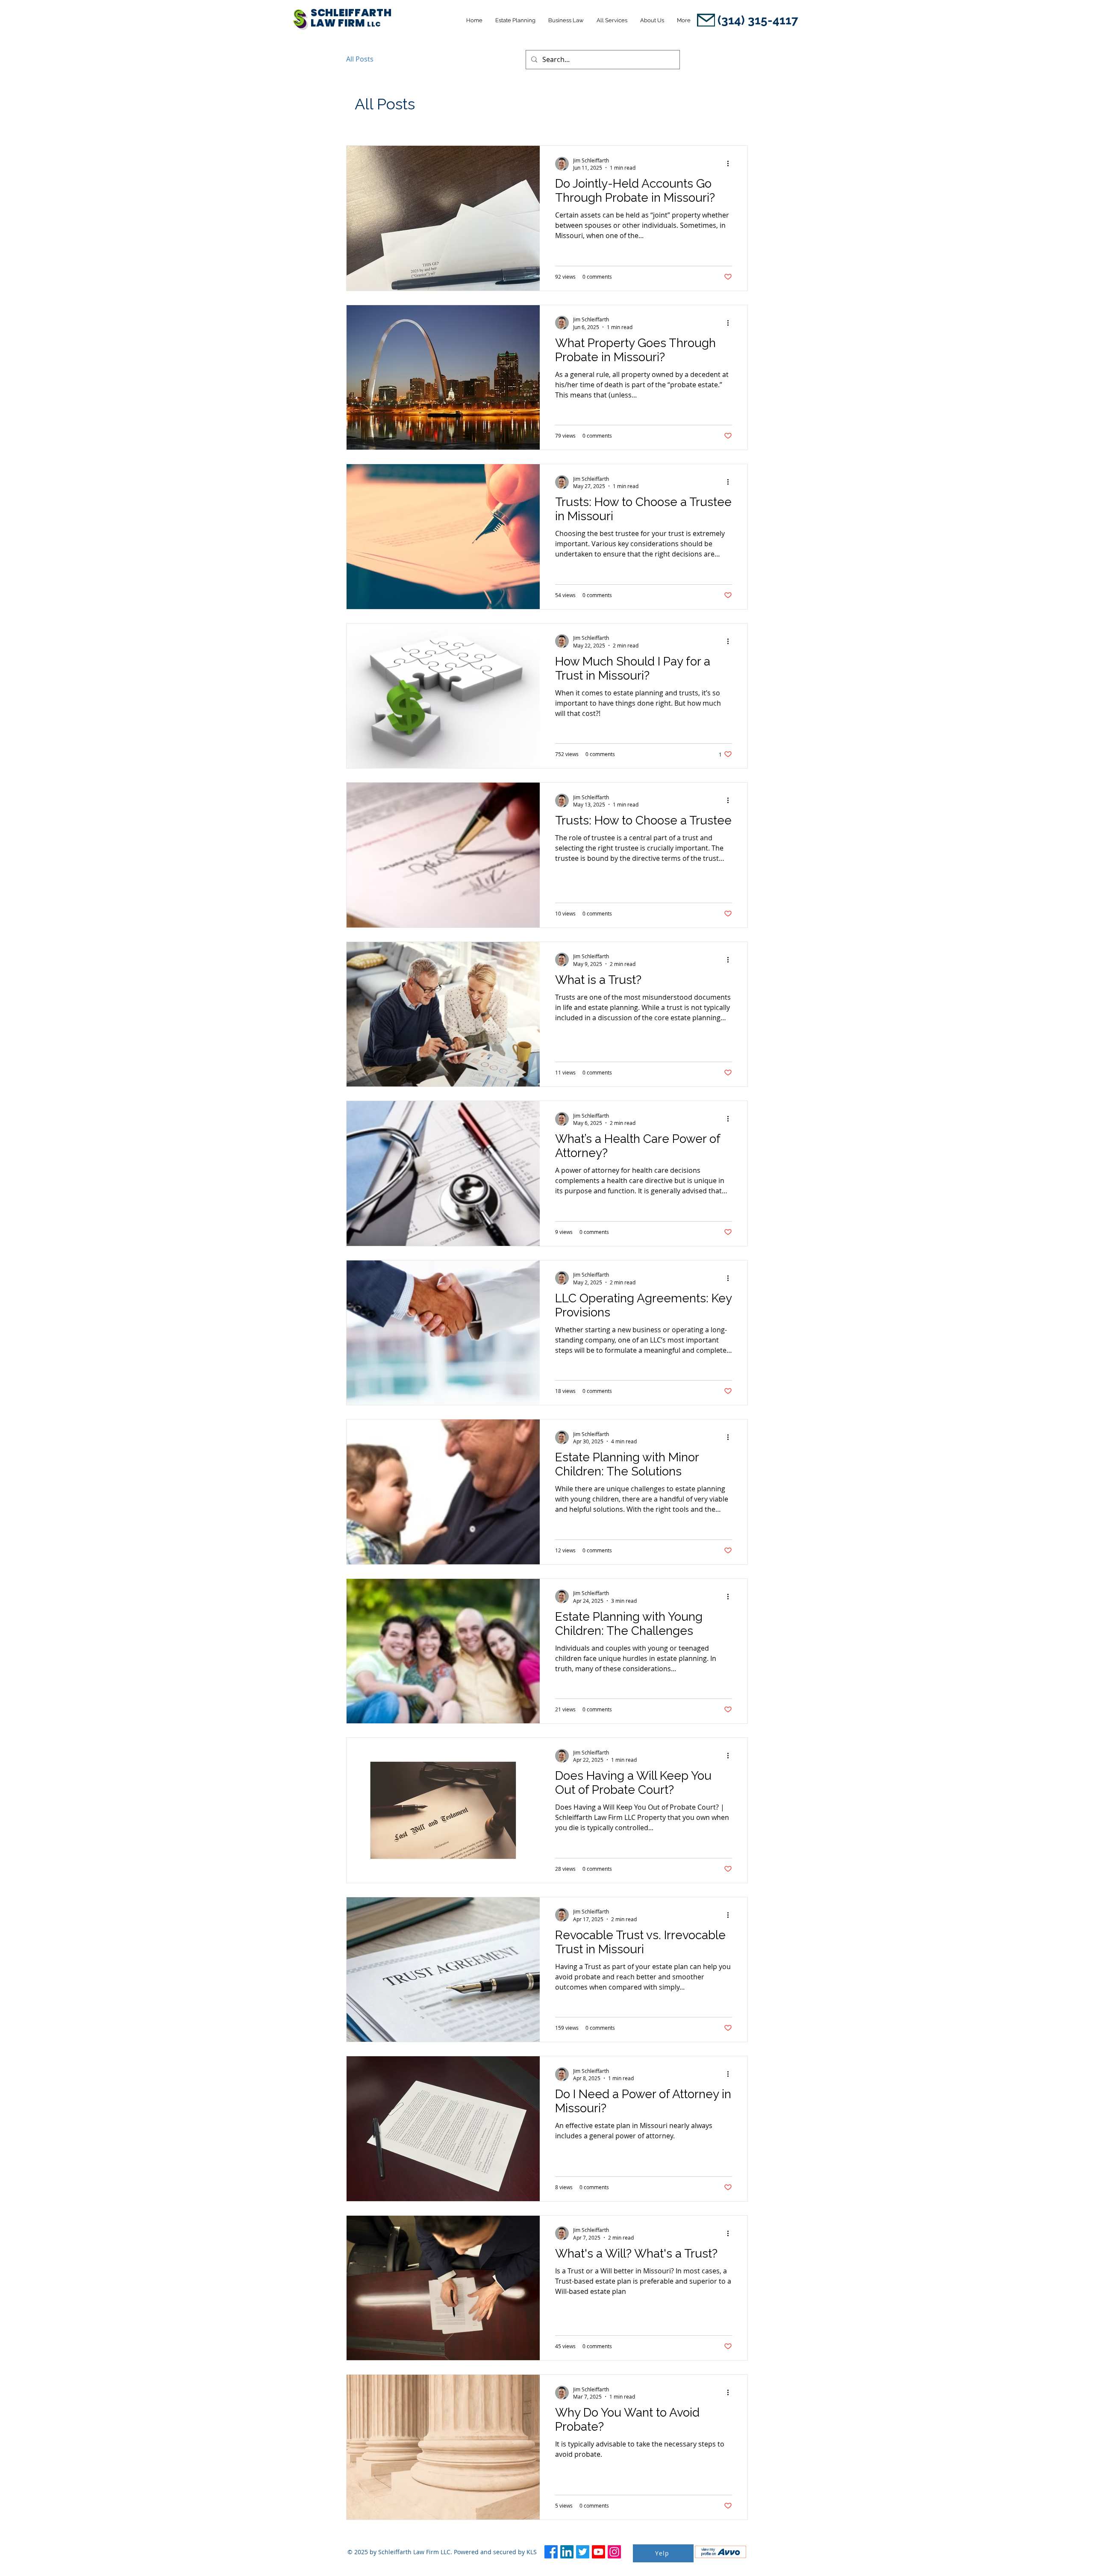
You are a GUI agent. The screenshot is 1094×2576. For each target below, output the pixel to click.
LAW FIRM (339, 23)
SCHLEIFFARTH (352, 13)
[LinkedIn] (567, 2552)
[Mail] (706, 20)
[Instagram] (614, 2552)
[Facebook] (551, 2552)
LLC (374, 24)
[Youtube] (598, 2552)
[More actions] (731, 164)
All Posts (360, 59)
